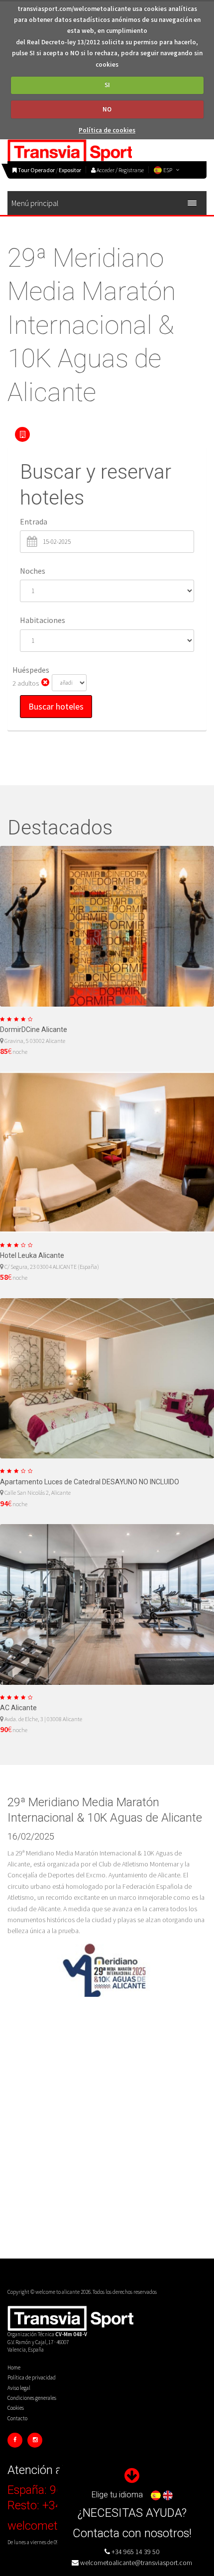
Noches (33, 571)
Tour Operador (36, 170)
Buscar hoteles (56, 706)
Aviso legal (19, 2388)
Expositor (70, 170)
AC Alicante (18, 1708)
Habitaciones (43, 620)
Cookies (16, 2408)
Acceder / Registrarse (120, 170)
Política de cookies (107, 130)
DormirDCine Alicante (34, 1030)
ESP (168, 170)
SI (107, 85)
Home (14, 2368)
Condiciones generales (32, 2398)
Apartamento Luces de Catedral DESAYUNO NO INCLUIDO (90, 1482)
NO (107, 109)
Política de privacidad (32, 2377)
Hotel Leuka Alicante (32, 1255)
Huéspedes (31, 670)
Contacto (17, 2418)
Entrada (34, 521)
